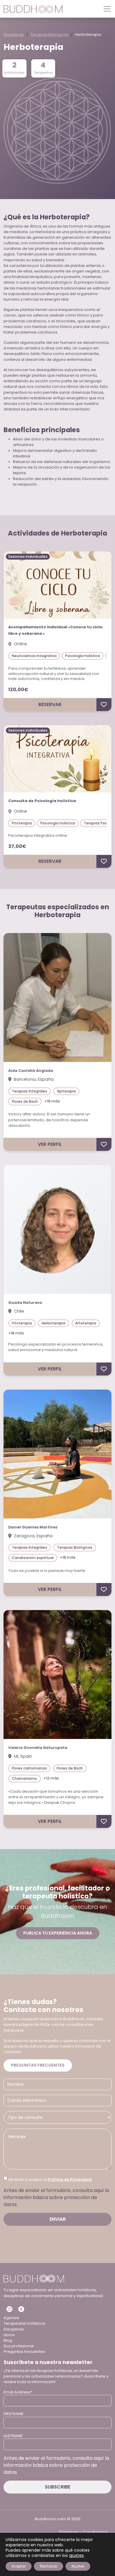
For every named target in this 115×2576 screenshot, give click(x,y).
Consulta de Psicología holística (42, 801)
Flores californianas (29, 1768)
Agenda (11, 2318)
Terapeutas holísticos (24, 2323)
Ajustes (78, 2566)
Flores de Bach (25, 1101)
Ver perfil (50, 1144)
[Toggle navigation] (105, 9)
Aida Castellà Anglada (31, 1071)
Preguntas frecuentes (38, 2065)
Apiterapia (66, 1091)
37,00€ (17, 846)
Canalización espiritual (33, 1558)
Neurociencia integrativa (34, 656)
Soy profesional (19, 2346)
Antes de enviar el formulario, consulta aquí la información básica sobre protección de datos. (56, 2197)
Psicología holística (83, 656)
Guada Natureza (25, 1303)
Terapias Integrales (29, 1091)
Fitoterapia (22, 823)
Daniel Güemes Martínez (33, 1527)
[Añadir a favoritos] (104, 705)
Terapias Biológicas (49, 34)
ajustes (76, 2555)
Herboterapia (54, 1323)
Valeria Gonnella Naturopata (38, 1748)
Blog (8, 2340)
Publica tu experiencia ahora (58, 1933)
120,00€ (18, 690)
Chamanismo (24, 1778)
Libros (9, 2335)
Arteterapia (86, 1323)
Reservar (50, 704)
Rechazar (49, 2566)
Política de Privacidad (70, 2180)
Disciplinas (14, 34)
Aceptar (19, 2566)
